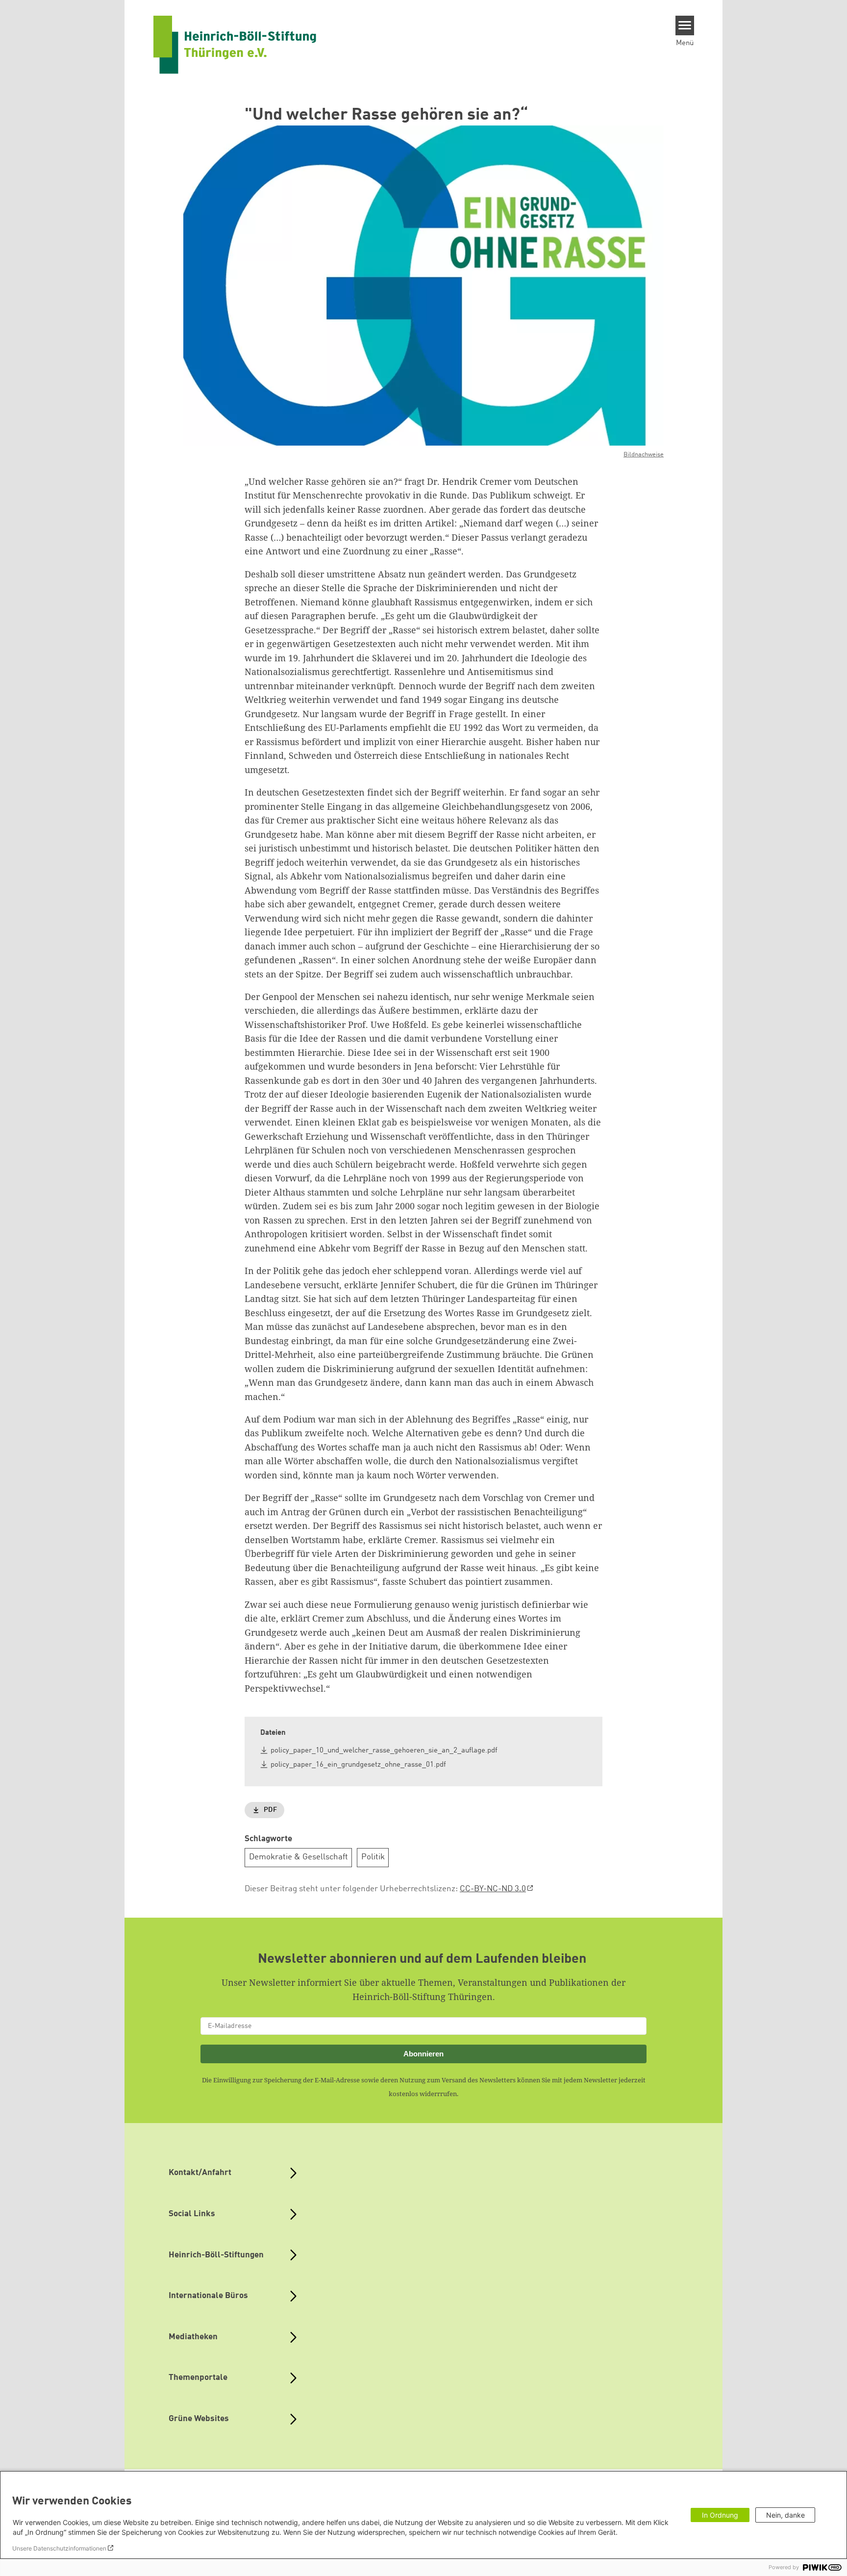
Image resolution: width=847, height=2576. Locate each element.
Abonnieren (423, 2054)
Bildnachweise (644, 455)
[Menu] (685, 25)
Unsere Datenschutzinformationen (59, 2548)
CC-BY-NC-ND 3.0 (493, 1889)
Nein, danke (785, 2515)
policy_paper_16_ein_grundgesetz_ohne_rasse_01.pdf (358, 1765)
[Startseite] (235, 45)
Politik (373, 1857)
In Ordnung (720, 2515)
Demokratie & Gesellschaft (299, 1857)
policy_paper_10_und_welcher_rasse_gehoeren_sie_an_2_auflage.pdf (384, 1751)
